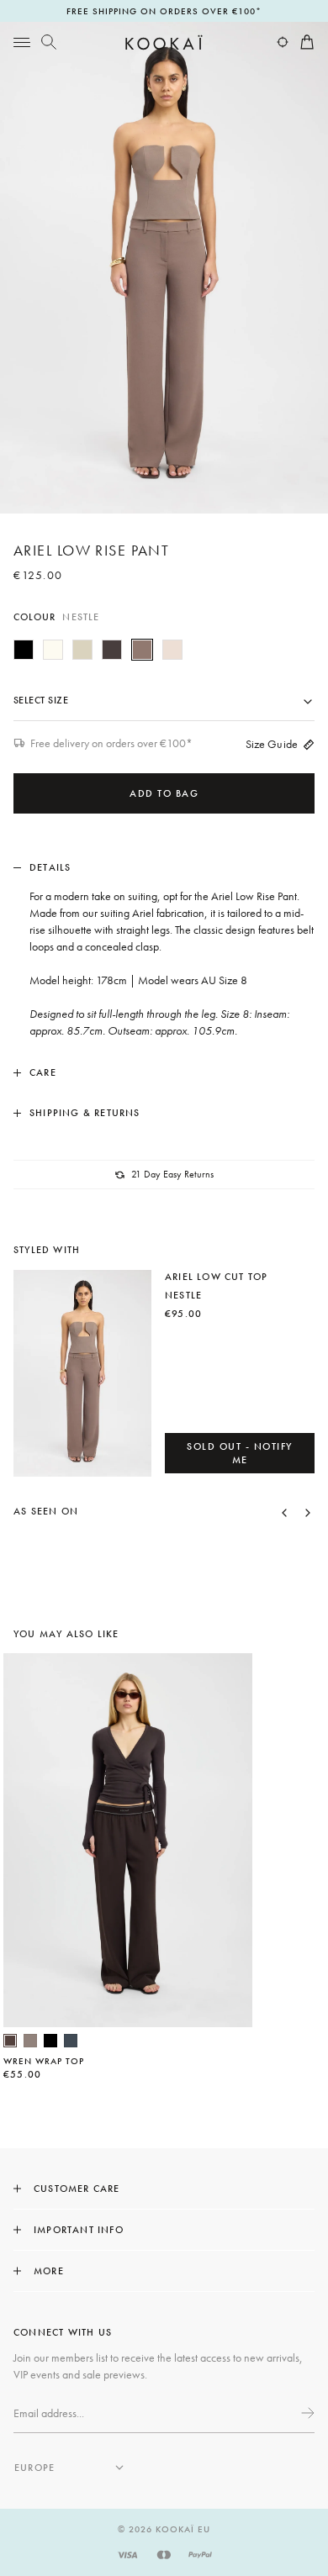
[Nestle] (142, 650)
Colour (56, 617)
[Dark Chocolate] (112, 650)
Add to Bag (164, 793)
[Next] (308, 1511)
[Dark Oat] (172, 650)
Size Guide (272, 744)
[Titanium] (71, 2041)
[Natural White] (53, 650)
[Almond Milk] (82, 650)
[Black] (24, 650)
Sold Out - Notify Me (240, 1453)
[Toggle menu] (22, 42)
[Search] (49, 42)
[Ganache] (10, 2041)
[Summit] (30, 2041)
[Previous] (284, 1511)
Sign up (306, 2413)
